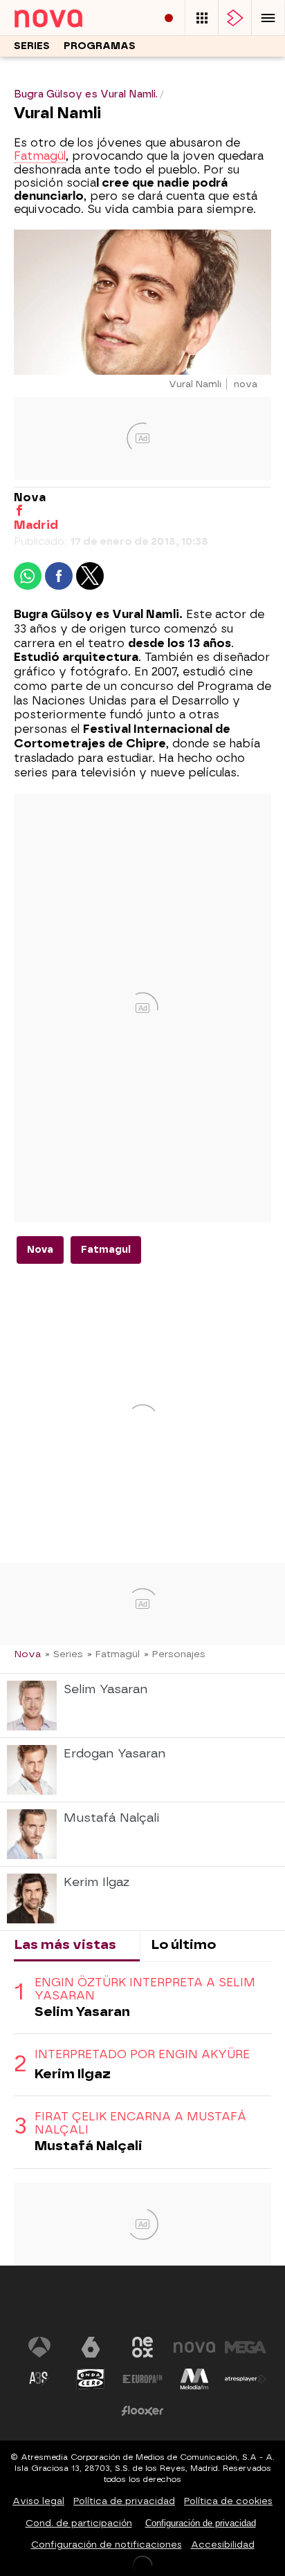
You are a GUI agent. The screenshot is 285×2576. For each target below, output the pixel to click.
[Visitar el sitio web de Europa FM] (142, 2379)
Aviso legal (38, 2501)
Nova (40, 1250)
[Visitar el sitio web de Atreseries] (39, 2379)
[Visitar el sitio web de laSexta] (91, 2347)
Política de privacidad (124, 2501)
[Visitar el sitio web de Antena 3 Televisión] (39, 2347)
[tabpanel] (142, 2065)
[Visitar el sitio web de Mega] (246, 2347)
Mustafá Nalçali (89, 2146)
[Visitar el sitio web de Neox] (142, 2347)
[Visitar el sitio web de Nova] (194, 2347)
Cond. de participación (79, 2523)
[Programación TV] (202, 18)
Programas (100, 46)
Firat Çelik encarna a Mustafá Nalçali (140, 2123)
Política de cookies (228, 2501)
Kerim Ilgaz (73, 2074)
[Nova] (65, 18)
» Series (64, 1654)
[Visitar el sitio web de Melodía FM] (194, 2379)
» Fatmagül (113, 1654)
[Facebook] (19, 511)
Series (32, 46)
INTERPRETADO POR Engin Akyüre (142, 2054)
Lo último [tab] (183, 1944)
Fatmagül (40, 156)
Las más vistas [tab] (65, 1944)
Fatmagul (106, 1250)
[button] (268, 18)
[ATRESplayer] (235, 18)
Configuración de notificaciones (107, 2545)
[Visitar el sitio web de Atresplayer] (246, 2379)
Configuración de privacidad (201, 2523)
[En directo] (169, 18)
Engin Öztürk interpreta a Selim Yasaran (145, 1989)
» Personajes (175, 1654)
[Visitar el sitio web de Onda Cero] (91, 2379)
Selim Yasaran (82, 2012)
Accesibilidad (223, 2545)
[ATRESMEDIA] (142, 2305)
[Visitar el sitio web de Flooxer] (142, 2411)
